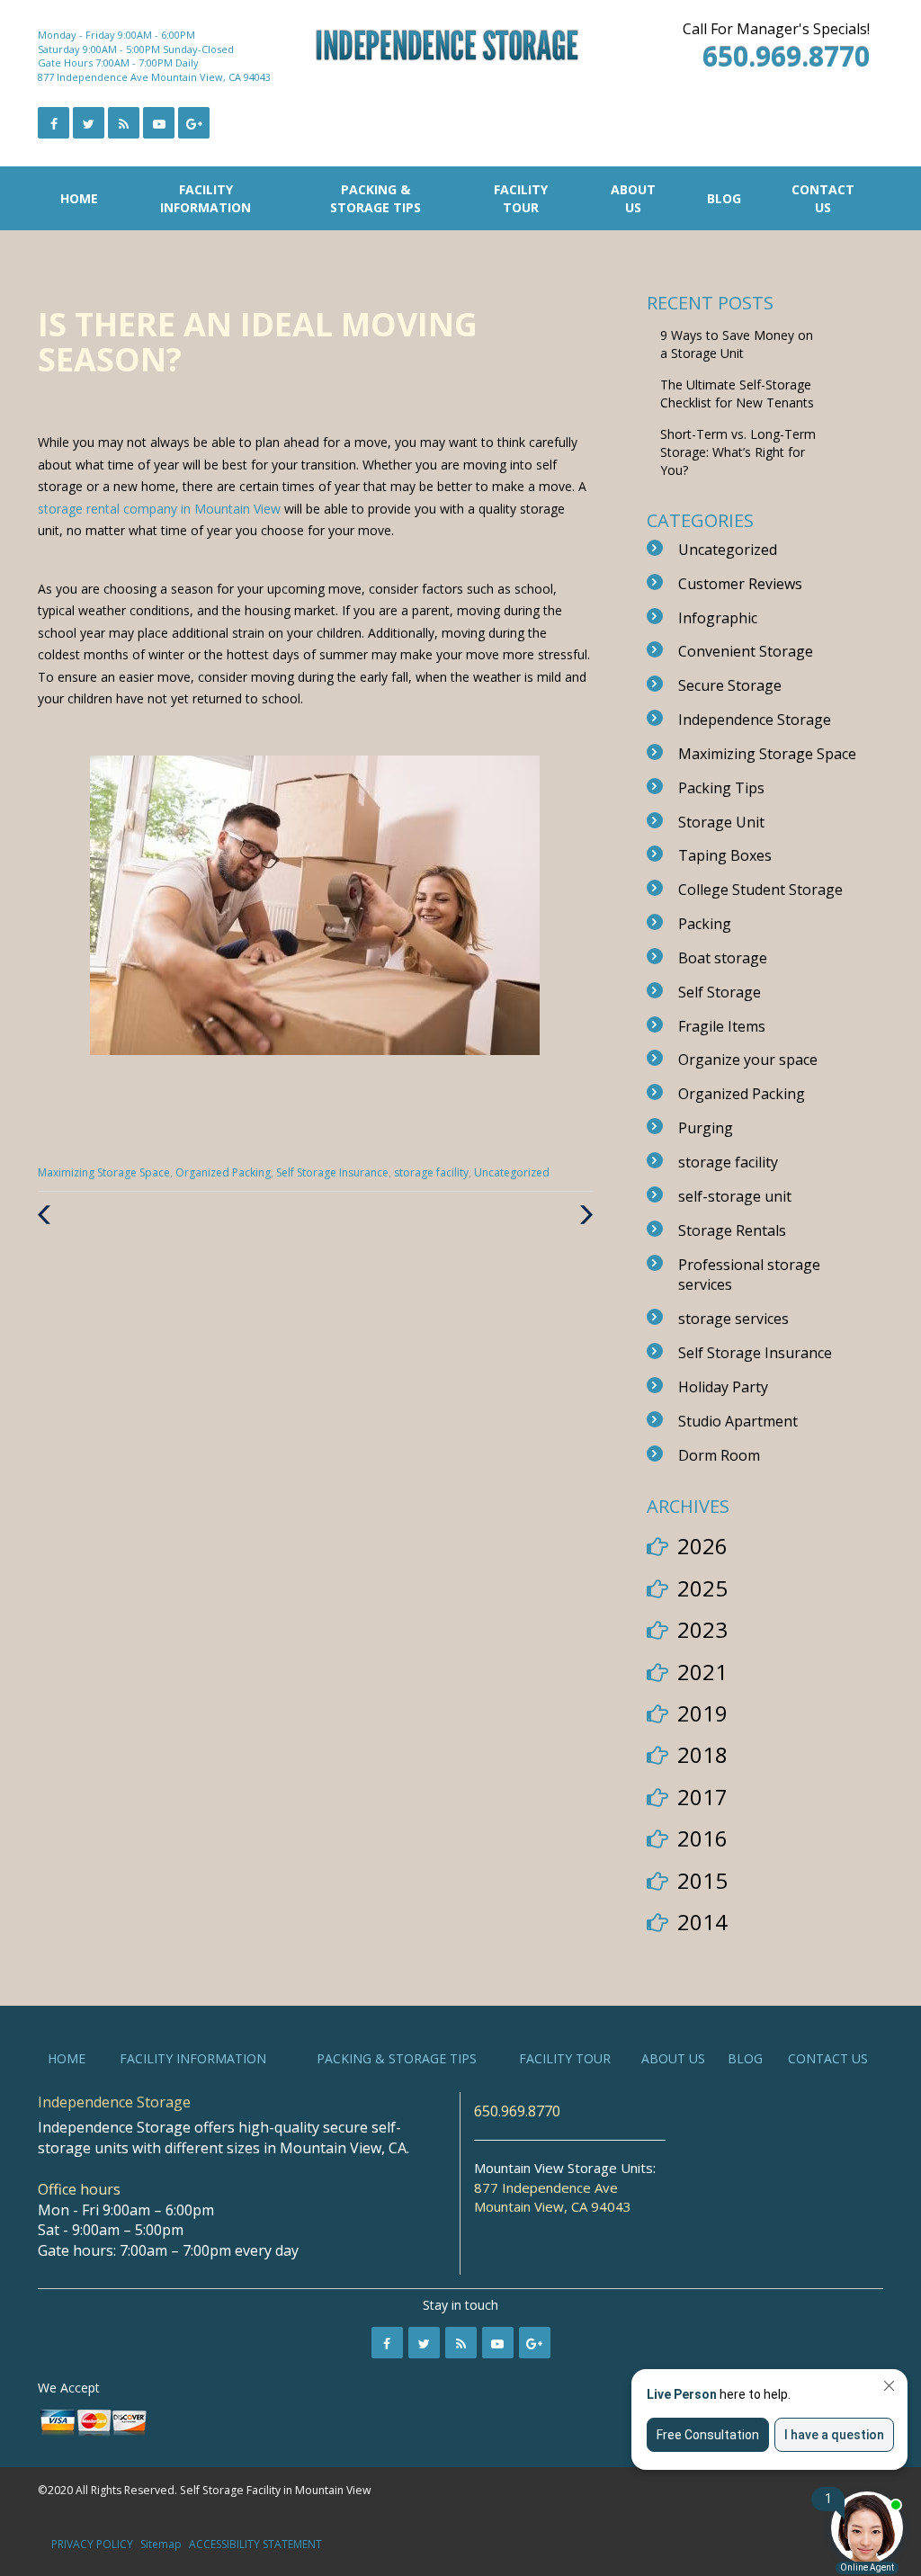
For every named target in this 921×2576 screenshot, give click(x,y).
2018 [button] (702, 1754)
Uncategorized (512, 1172)
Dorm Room (719, 1455)
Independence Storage (755, 720)
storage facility (431, 1172)
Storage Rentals (732, 1230)
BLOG (724, 198)
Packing (705, 924)
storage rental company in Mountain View (161, 509)
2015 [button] (702, 1880)
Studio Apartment (738, 1421)
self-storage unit (735, 1196)
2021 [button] (702, 1672)
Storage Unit (721, 822)
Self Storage (720, 992)
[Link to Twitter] (89, 123)
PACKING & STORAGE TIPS (376, 198)
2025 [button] (702, 1588)
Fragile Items (722, 1026)
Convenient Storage (746, 651)
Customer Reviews (740, 584)
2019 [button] (702, 1713)
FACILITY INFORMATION (206, 198)
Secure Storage (730, 685)
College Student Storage (760, 890)
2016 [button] (702, 1838)
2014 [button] (702, 1922)
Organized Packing (223, 1172)
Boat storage (723, 958)
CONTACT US (823, 198)
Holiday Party (723, 1387)
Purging (706, 1128)
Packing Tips (721, 788)
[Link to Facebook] (54, 123)
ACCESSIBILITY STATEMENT (255, 2544)
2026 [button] (702, 1546)
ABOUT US (633, 198)
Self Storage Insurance (332, 1172)
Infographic (718, 618)
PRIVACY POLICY (92, 2544)
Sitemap (161, 2544)
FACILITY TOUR (521, 198)
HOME (79, 198)
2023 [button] (702, 1629)
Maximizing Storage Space (104, 1172)
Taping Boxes (725, 855)
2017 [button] (702, 1797)
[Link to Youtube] (159, 123)
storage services (733, 1319)
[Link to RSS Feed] (124, 123)
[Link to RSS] (461, 2343)
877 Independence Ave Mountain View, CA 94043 (154, 77)
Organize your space (748, 1060)
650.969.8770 (517, 2111)
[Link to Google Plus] (194, 123)
